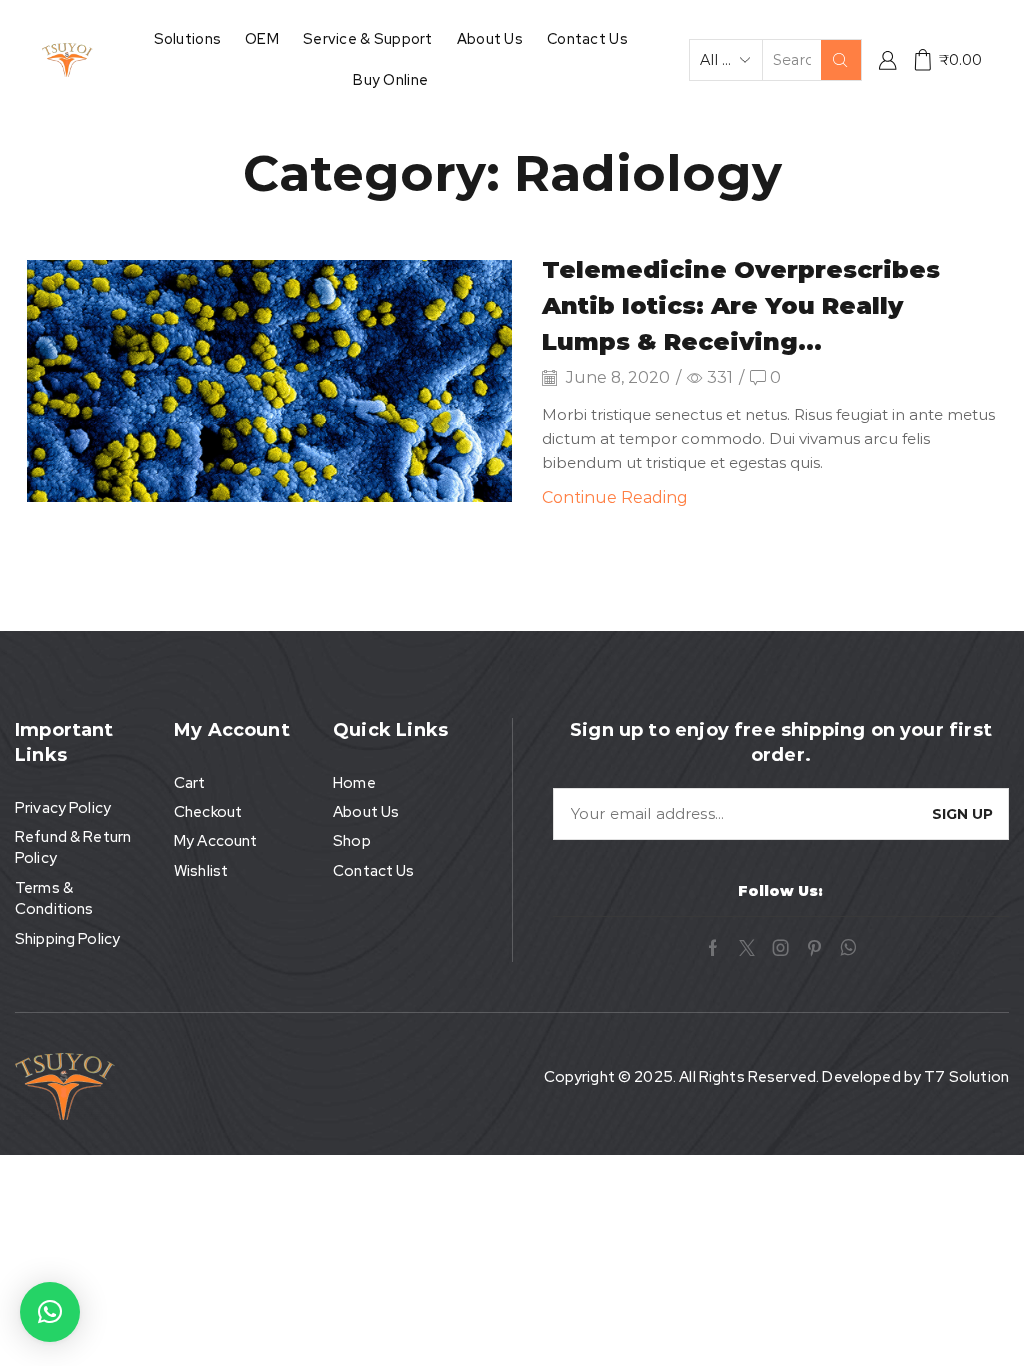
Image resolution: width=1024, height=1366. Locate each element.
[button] (50, 1312)
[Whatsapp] (848, 948)
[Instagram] (781, 948)
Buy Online (390, 79)
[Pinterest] (814, 948)
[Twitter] (747, 948)
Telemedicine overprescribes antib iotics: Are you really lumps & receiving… (741, 305)
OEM (262, 38)
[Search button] (841, 60)
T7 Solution (966, 1077)
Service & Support (368, 38)
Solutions (188, 38)
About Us (490, 38)
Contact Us (587, 38)
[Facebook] (713, 948)
